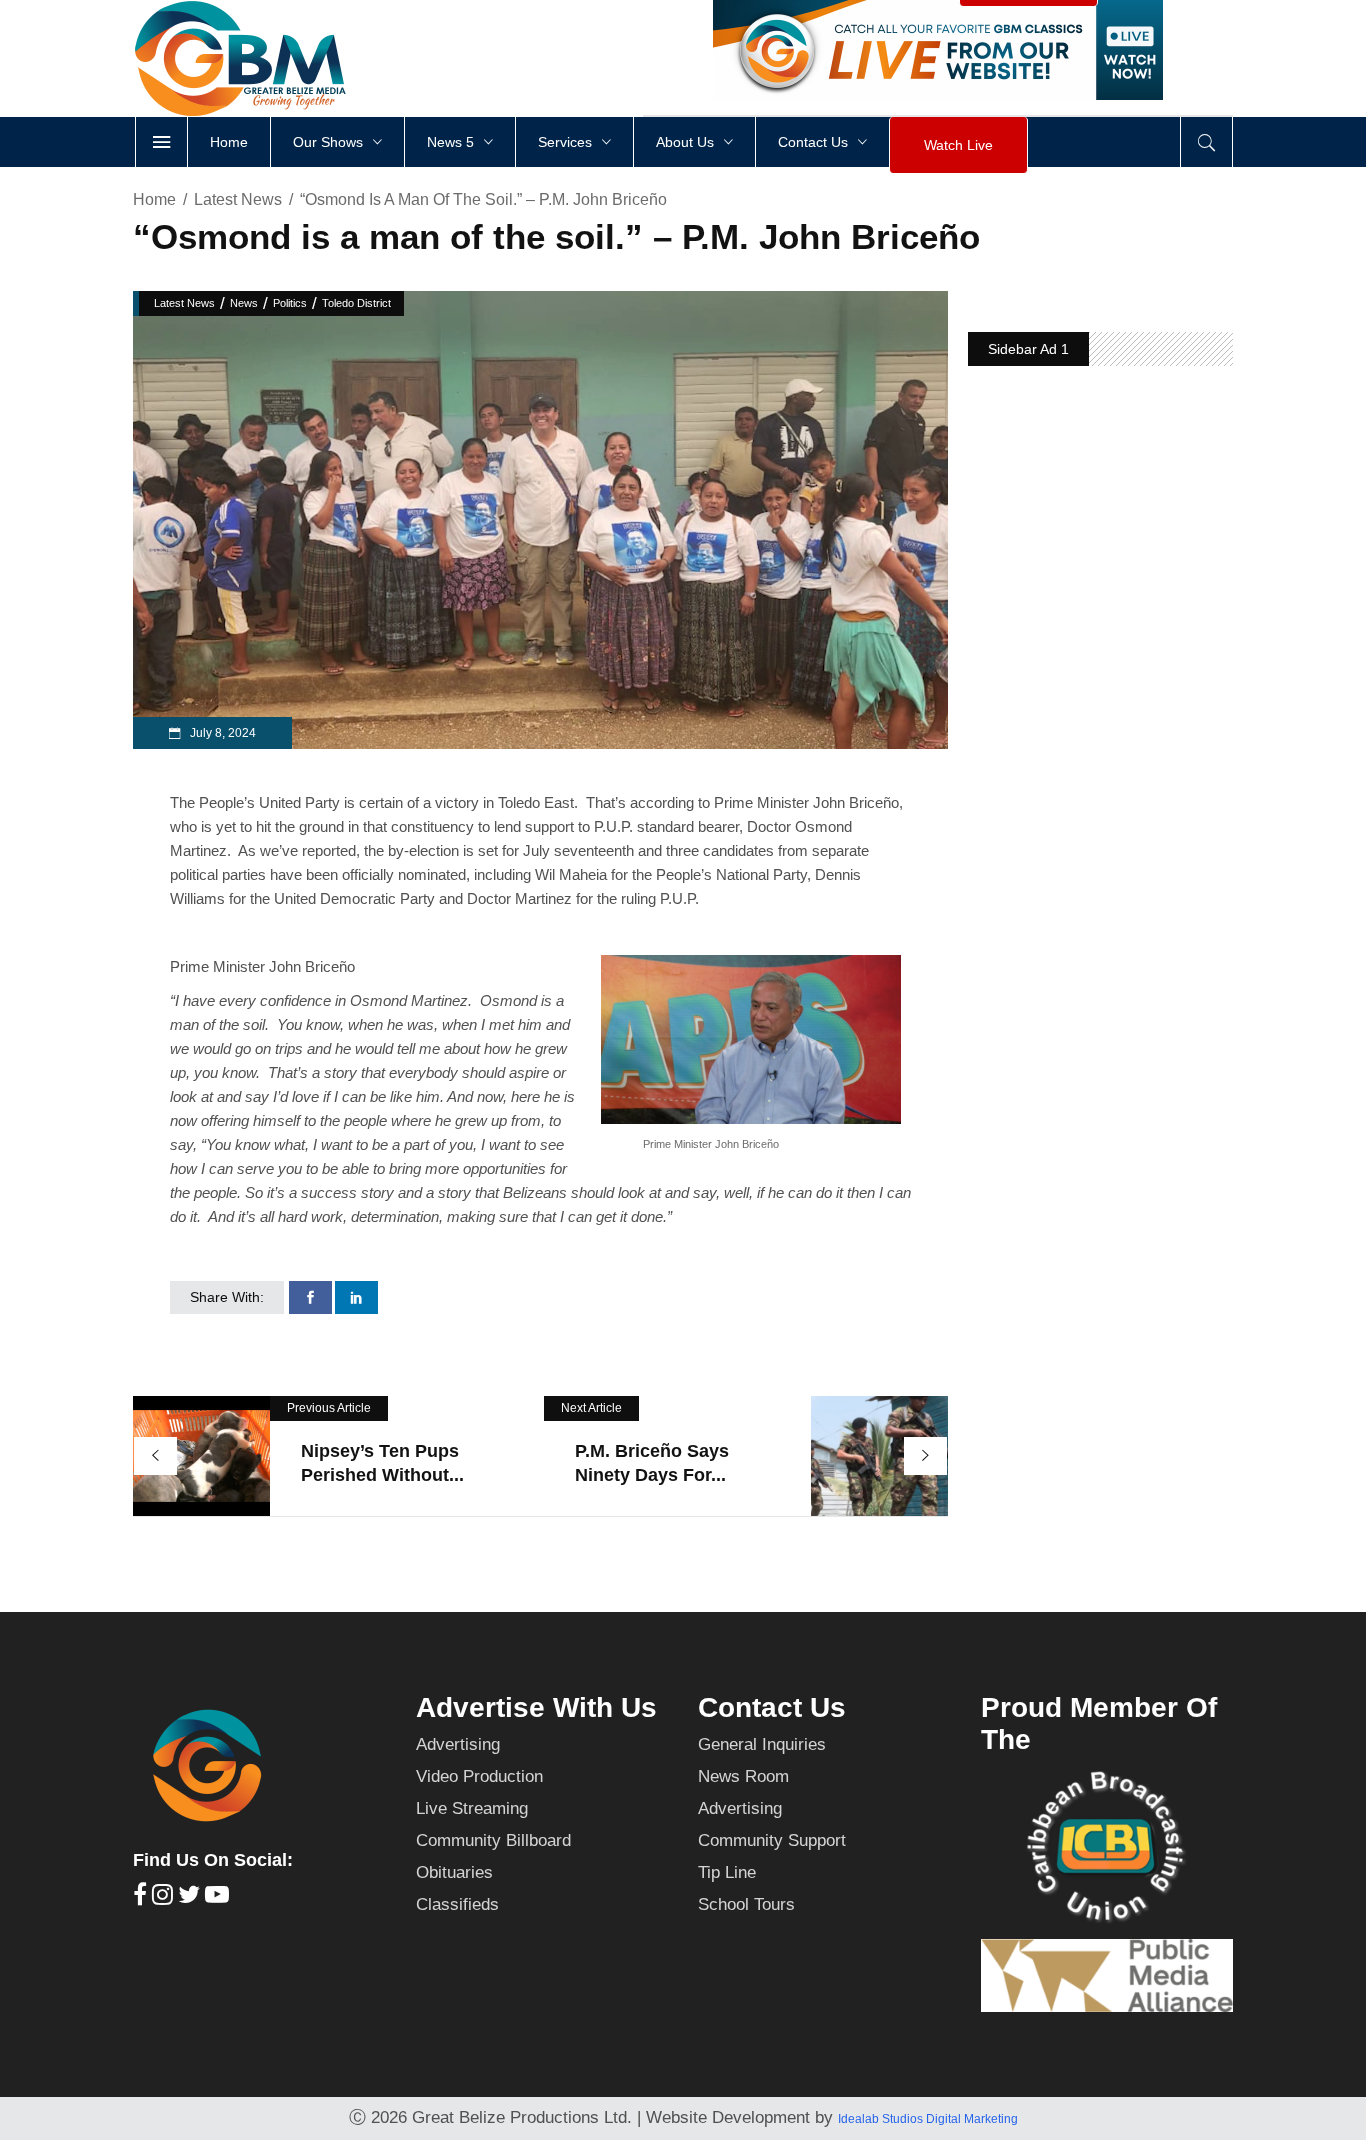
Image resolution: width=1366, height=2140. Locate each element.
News (244, 303)
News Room (743, 1776)
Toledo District (356, 303)
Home (154, 199)
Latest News (238, 199)
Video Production (479, 1776)
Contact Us (772, 1707)
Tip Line (727, 1872)
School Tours (746, 1904)
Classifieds (457, 1904)
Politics (290, 303)
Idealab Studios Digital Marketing (928, 2119)
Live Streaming (472, 1808)
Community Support (772, 1840)
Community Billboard (493, 1840)
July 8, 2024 (221, 733)
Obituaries (454, 1872)
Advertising (458, 1744)
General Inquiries (762, 1744)
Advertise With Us (536, 1707)
